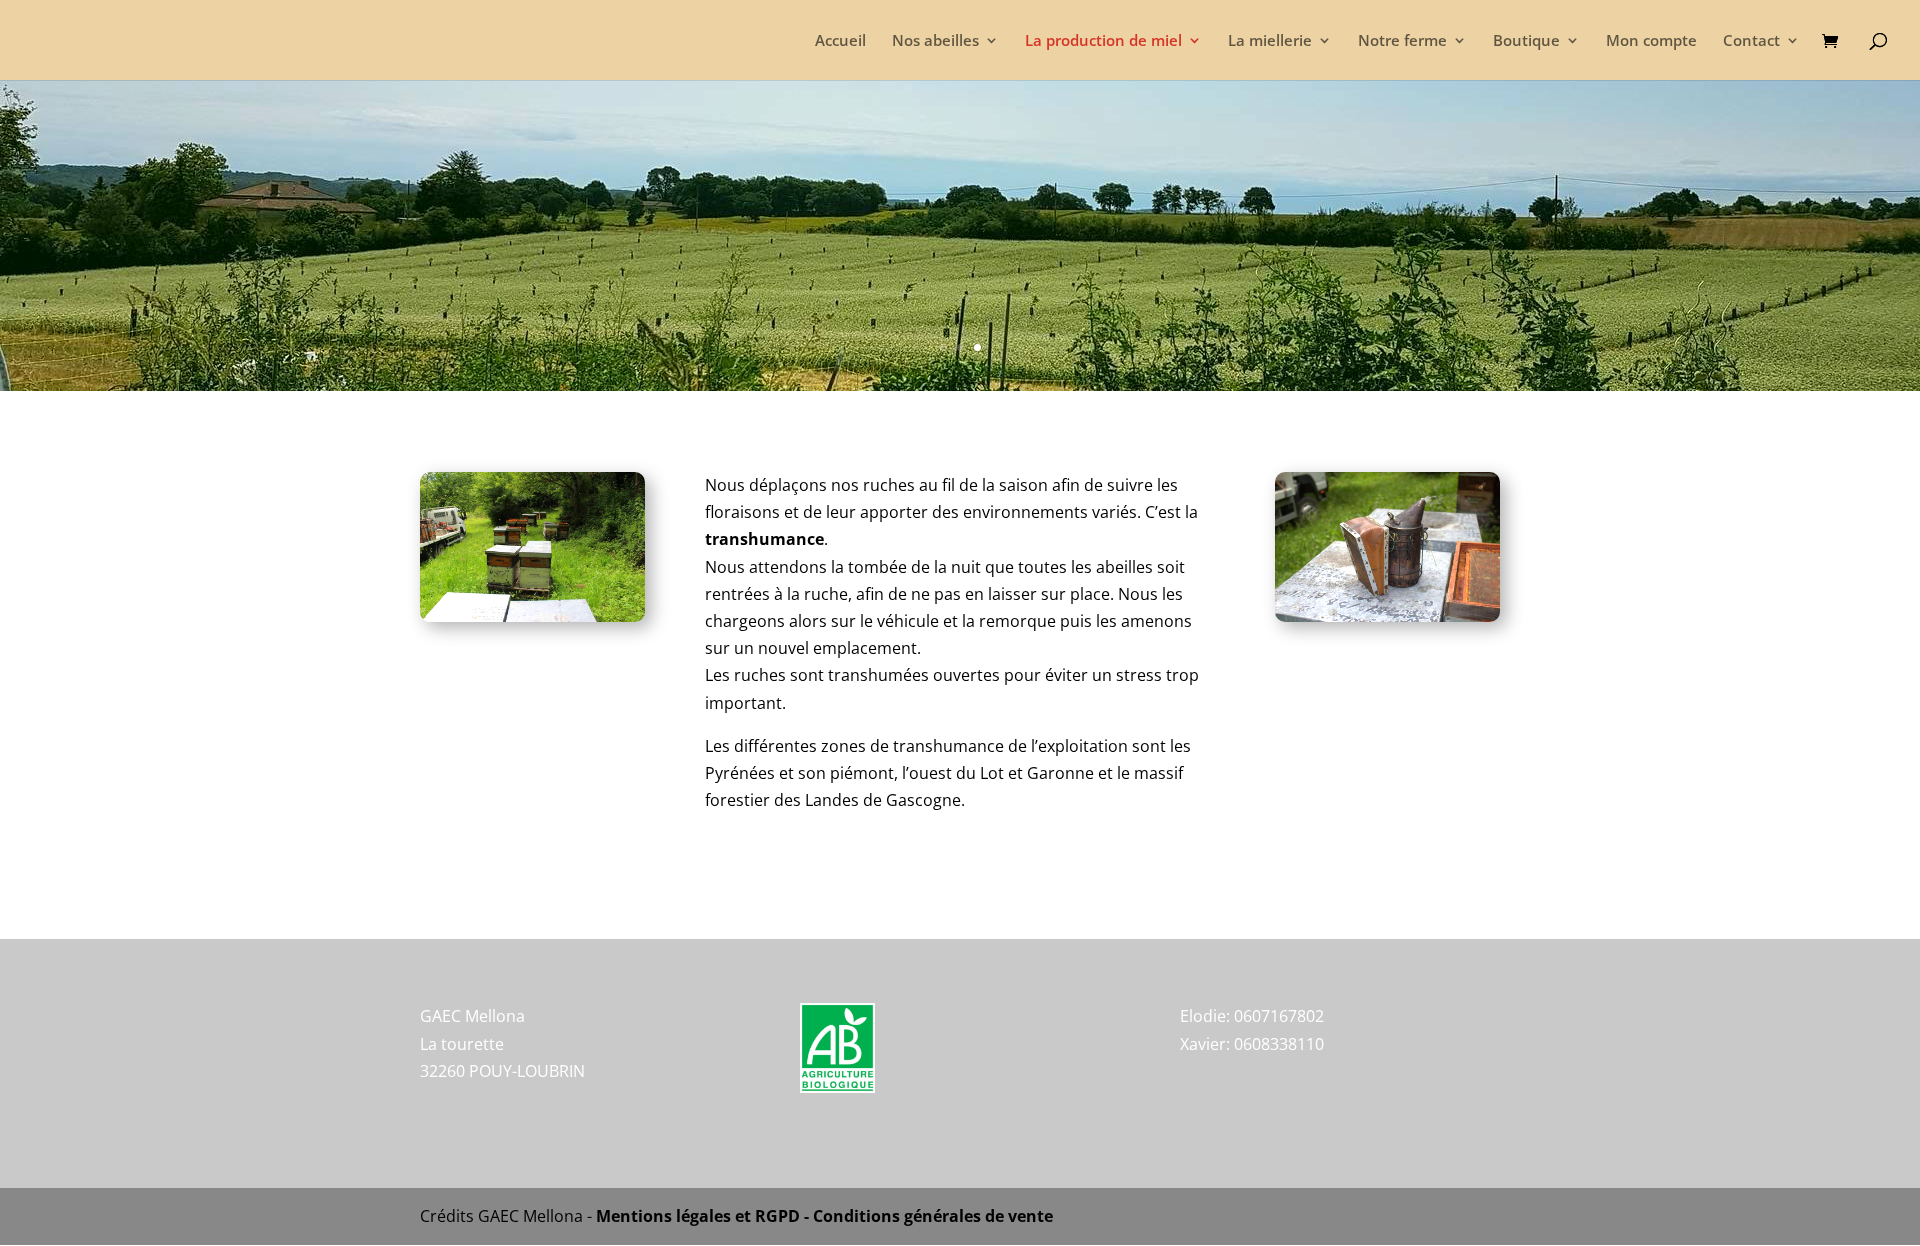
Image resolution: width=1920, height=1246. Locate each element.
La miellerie (1270, 41)
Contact (1751, 41)
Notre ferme (1402, 41)
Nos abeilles (935, 41)
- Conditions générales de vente (926, 1216)
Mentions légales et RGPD (698, 1216)
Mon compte (1651, 41)
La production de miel (1103, 41)
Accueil (840, 41)
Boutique (1526, 41)
